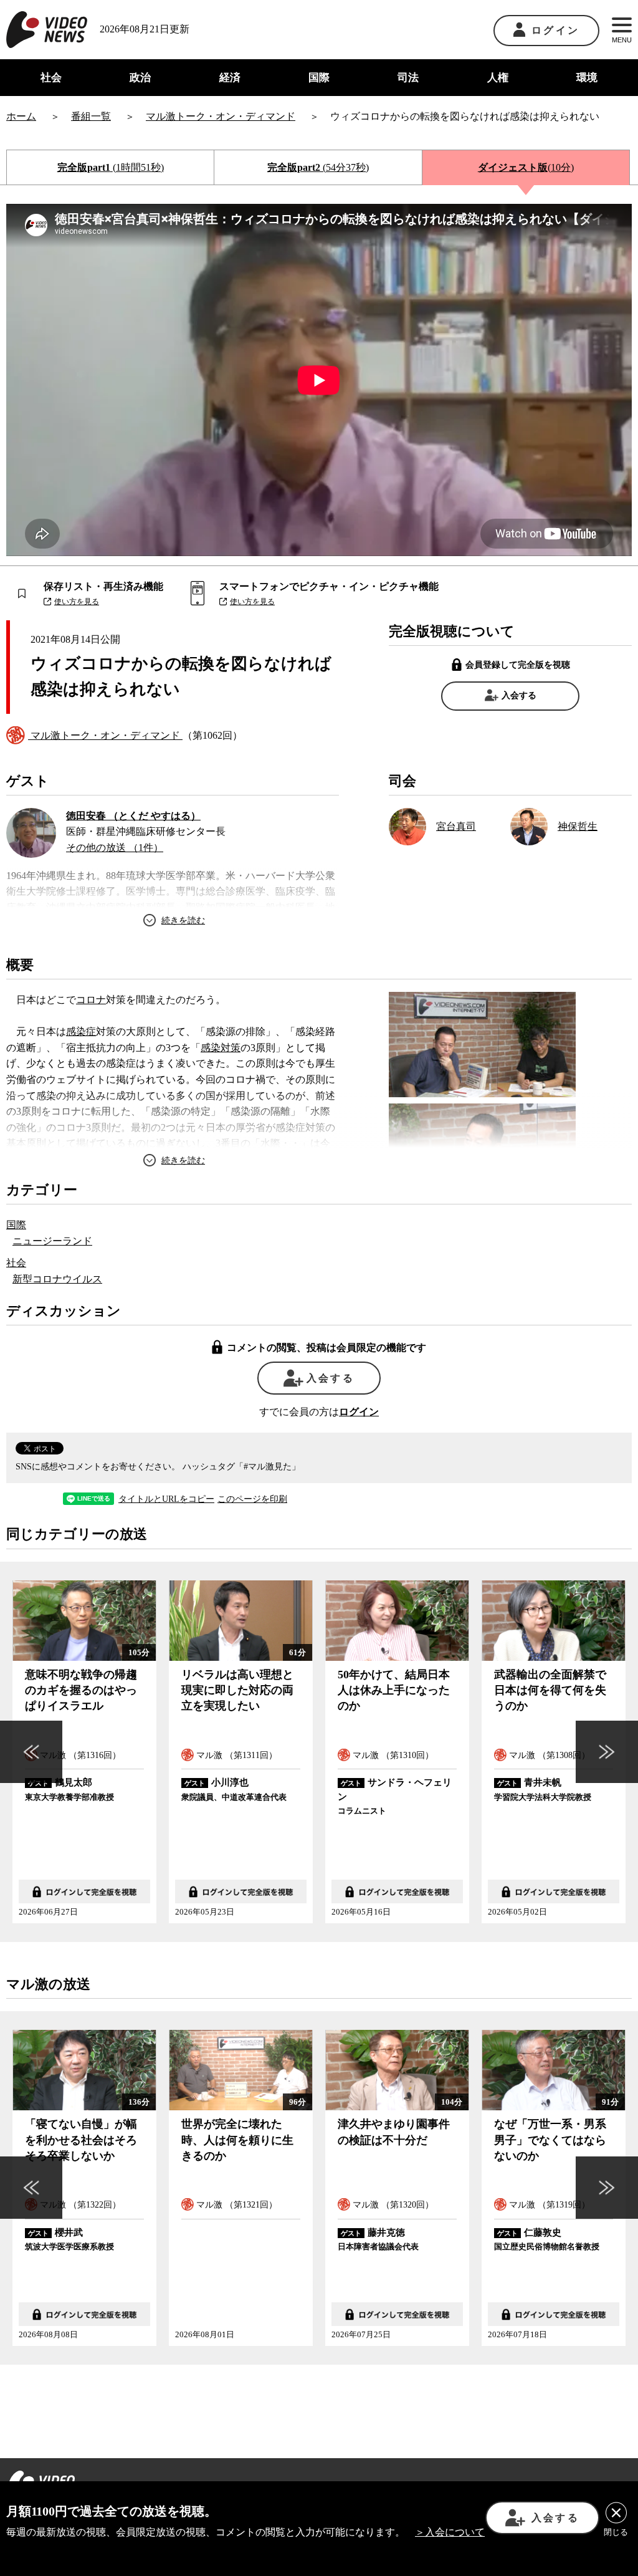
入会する (519, 695)
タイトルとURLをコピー (166, 1499)
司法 (408, 78)
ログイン (555, 30)
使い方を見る (77, 602)
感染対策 (221, 1048)
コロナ (91, 1000)
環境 (587, 78)
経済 (230, 78)
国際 (319, 78)
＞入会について (450, 2532)
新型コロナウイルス (57, 1279)
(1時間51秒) (111, 167)
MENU (622, 40)
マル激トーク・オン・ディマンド (105, 735)
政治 (140, 78)
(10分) (526, 167)
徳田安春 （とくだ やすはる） (133, 816)
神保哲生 (578, 826)
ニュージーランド (52, 1241)
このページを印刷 (252, 1499)
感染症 (81, 1031)
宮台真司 (456, 826)
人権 (498, 78)
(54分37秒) (318, 167)
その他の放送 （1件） (115, 848)
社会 (51, 78)
